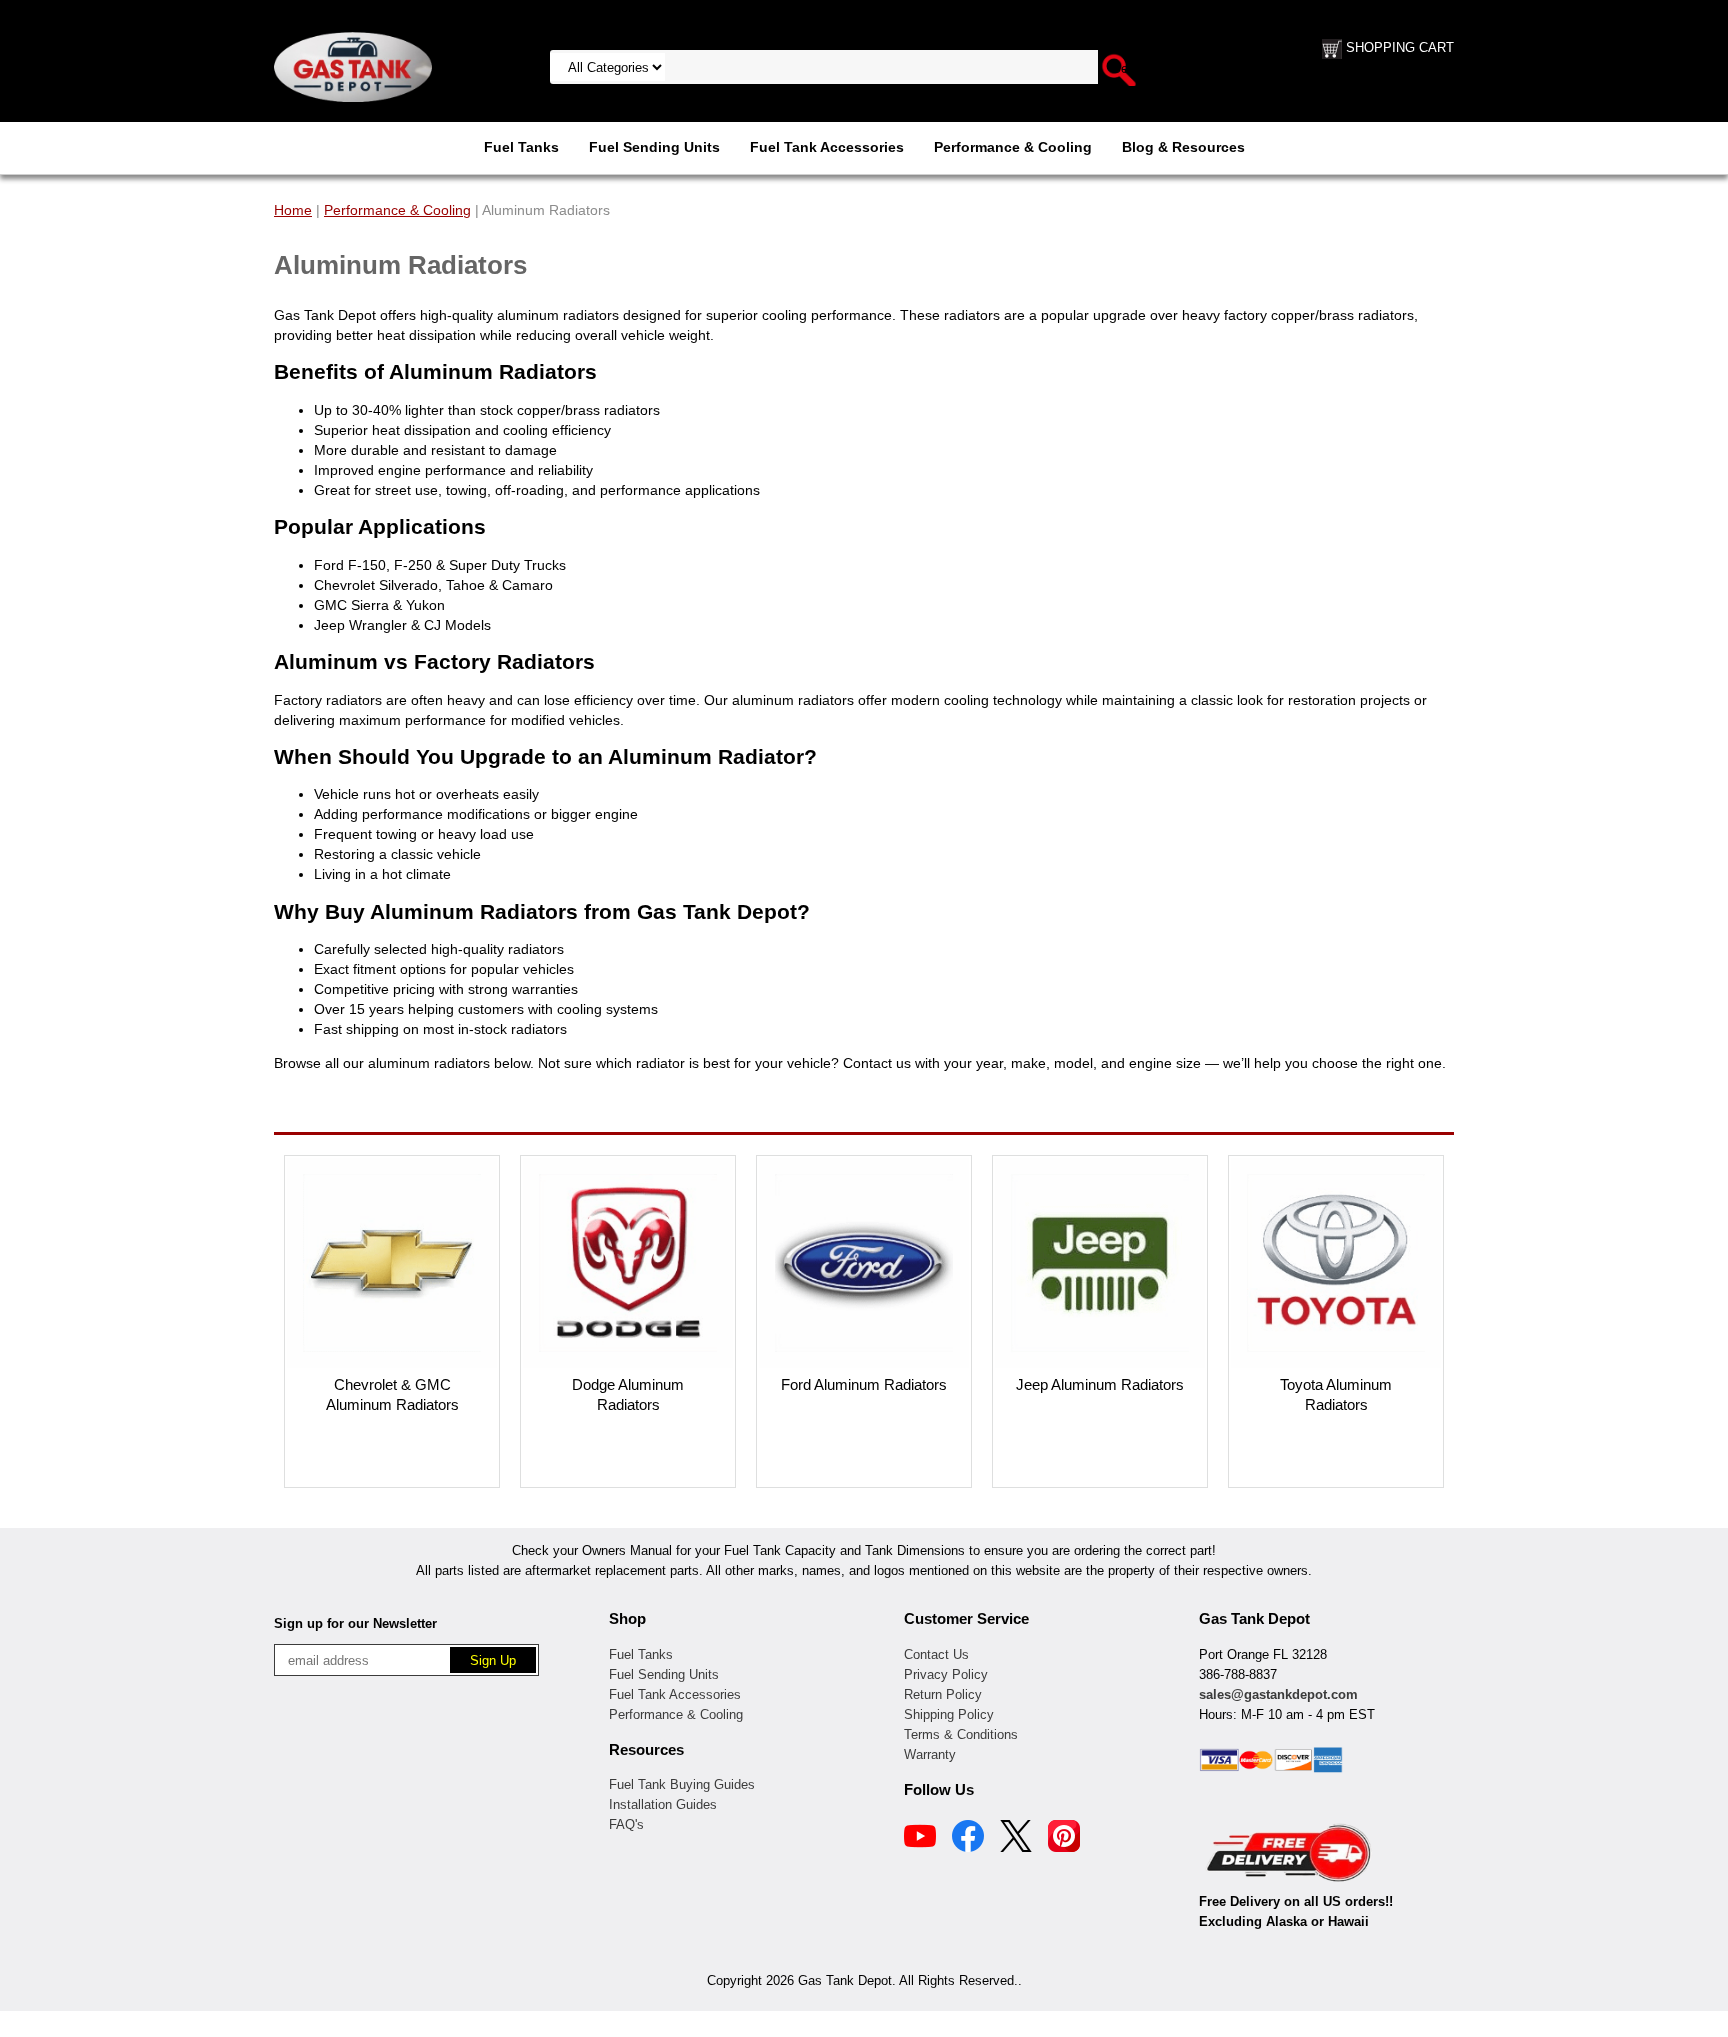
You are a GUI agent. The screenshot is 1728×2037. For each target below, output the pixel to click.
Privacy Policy (946, 1674)
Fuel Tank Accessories (827, 147)
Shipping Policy (949, 1714)
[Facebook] (968, 1839)
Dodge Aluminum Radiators (628, 1394)
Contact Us (936, 1654)
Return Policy (943, 1694)
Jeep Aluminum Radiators (1100, 1384)
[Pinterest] (1064, 1839)
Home (293, 210)
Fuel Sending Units (654, 147)
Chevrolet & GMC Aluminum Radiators (392, 1394)
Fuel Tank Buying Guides (682, 1784)
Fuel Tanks (521, 147)
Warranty (930, 1754)
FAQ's (626, 1824)
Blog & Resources (1183, 147)
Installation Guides (663, 1804)
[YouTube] (920, 1839)
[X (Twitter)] (1016, 1839)
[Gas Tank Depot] (353, 66)
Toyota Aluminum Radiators (1336, 1394)
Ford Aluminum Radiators (864, 1384)
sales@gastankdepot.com (1278, 1694)
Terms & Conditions (961, 1734)
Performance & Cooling (1013, 147)
